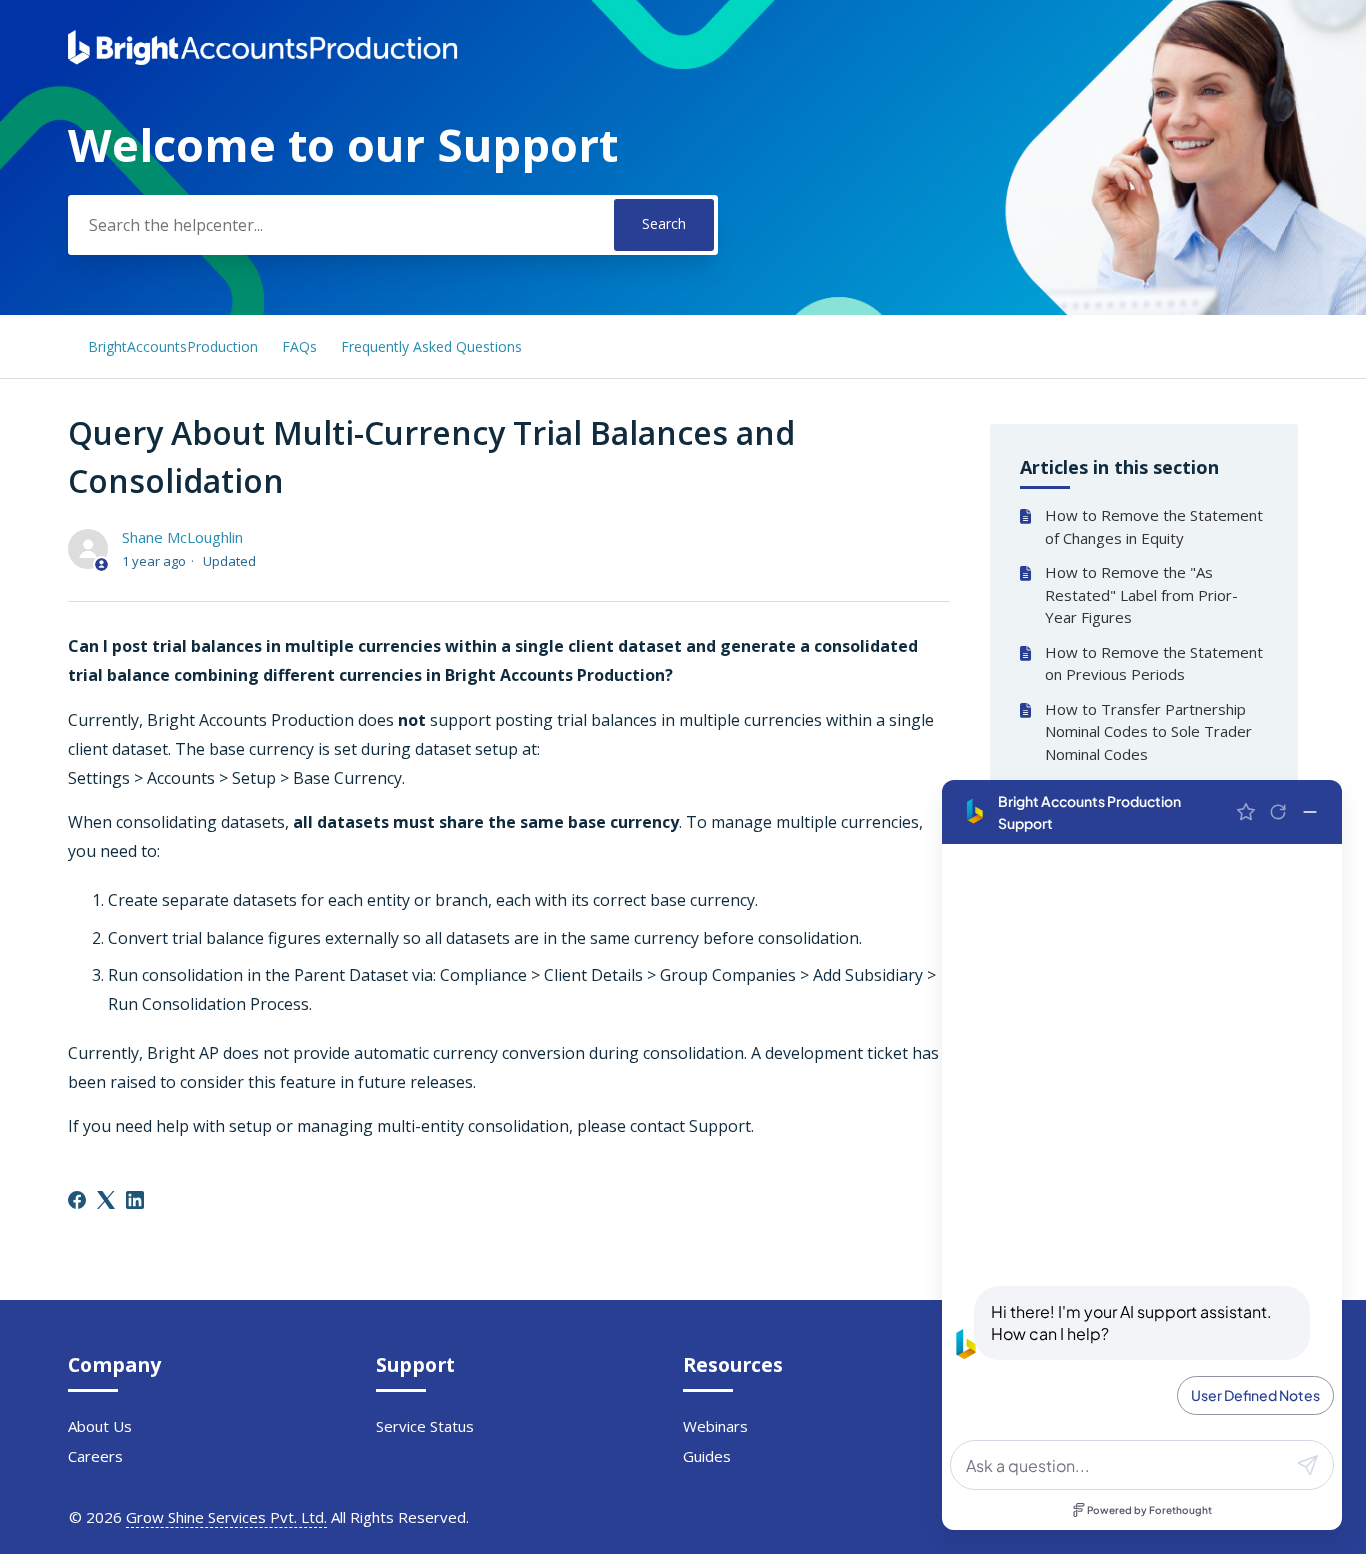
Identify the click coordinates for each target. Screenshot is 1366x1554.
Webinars (715, 1426)
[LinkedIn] (135, 1200)
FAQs (299, 346)
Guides (707, 1456)
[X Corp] (106, 1200)
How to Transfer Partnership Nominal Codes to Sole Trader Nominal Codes (1148, 731)
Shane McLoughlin (182, 537)
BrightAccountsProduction (173, 346)
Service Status (425, 1426)
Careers (95, 1456)
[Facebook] (77, 1200)
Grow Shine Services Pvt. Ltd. (226, 1517)
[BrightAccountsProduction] (262, 59)
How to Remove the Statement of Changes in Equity (1154, 526)
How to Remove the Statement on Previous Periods (1154, 663)
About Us (100, 1426)
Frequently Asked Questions (431, 346)
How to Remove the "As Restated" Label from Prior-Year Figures (1141, 594)
